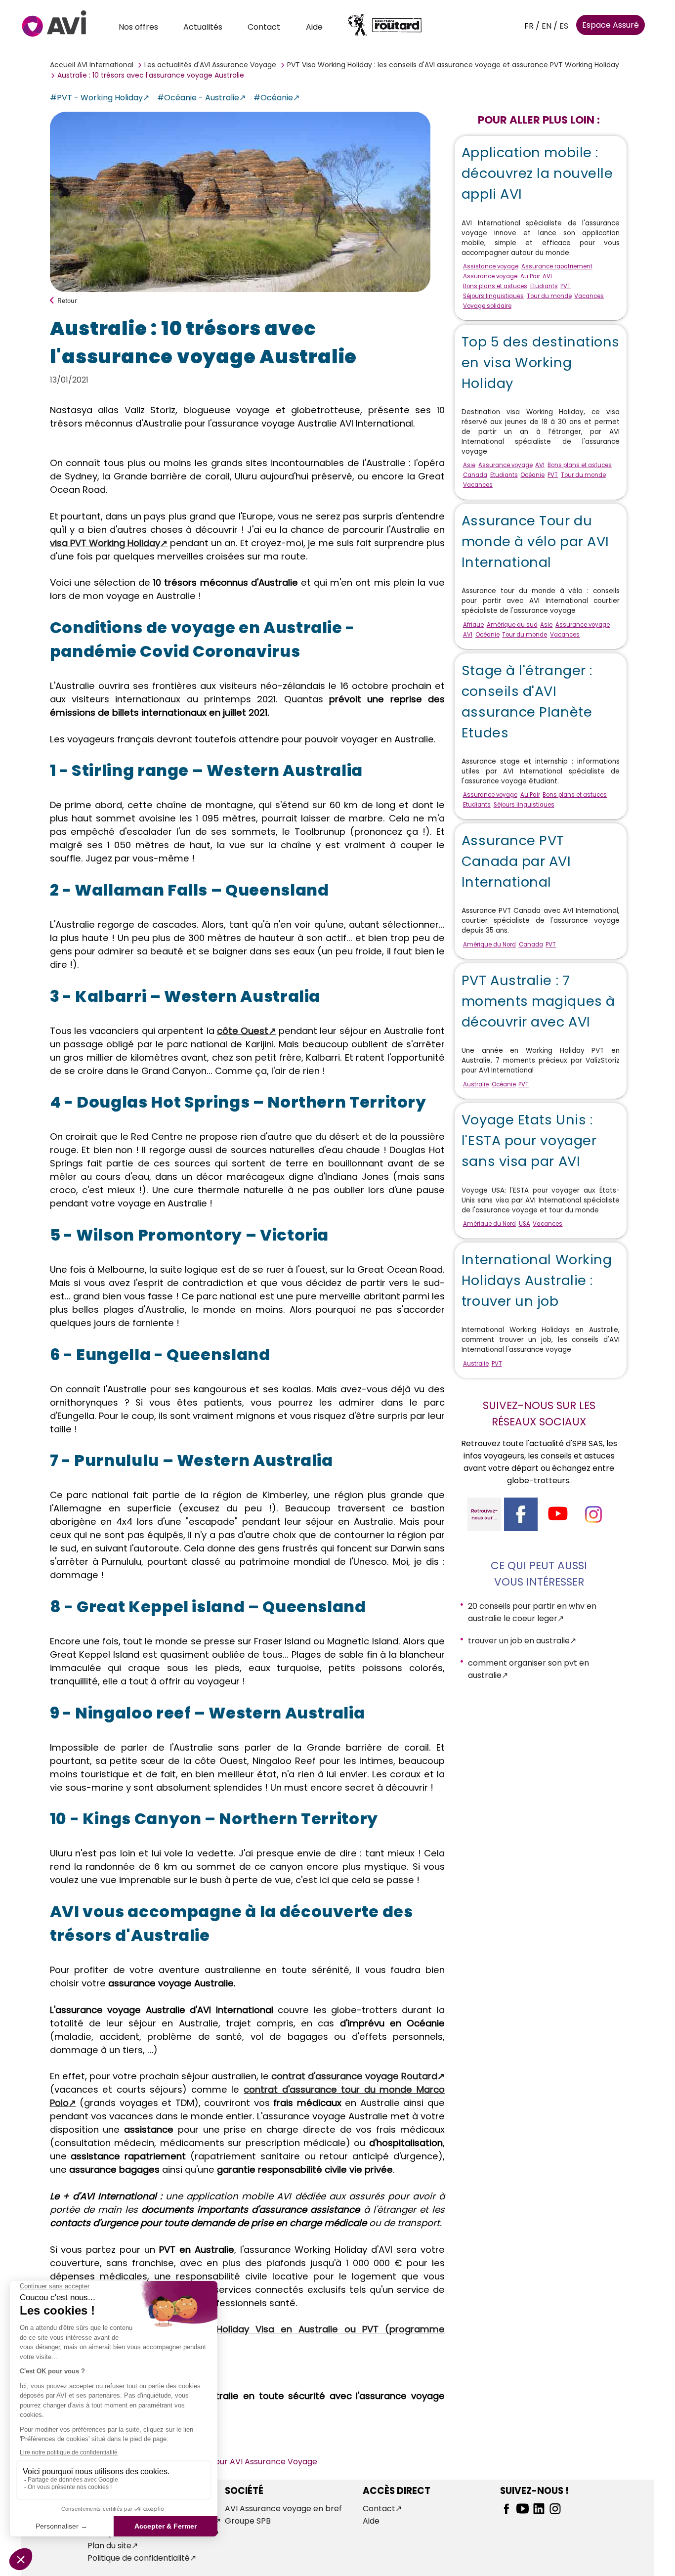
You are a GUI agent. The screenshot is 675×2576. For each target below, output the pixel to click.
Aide (314, 27)
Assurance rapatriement (557, 266)
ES (564, 26)
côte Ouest (243, 1031)
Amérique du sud (512, 625)
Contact (264, 27)
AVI (547, 276)
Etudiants (544, 286)
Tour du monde (549, 296)
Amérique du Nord (489, 945)
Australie (476, 1084)
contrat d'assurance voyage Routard (354, 2076)
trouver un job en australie (519, 1641)
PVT (566, 286)
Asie (469, 465)
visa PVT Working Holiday (105, 543)
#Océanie (273, 98)
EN (547, 26)
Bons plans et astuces (495, 286)
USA (525, 1224)
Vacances (589, 296)
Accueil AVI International (92, 65)
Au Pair (530, 276)
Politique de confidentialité (139, 2558)
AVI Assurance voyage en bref (283, 2509)
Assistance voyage (491, 266)
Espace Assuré (611, 25)
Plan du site (109, 2546)
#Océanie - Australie (198, 98)
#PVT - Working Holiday (96, 98)
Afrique (473, 625)
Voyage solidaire (487, 306)
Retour (67, 300)
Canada (475, 475)
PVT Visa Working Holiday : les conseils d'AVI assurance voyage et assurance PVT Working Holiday (453, 65)
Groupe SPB (248, 2521)
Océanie (532, 475)
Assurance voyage (490, 276)
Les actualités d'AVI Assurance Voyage (210, 65)
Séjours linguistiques (493, 296)
